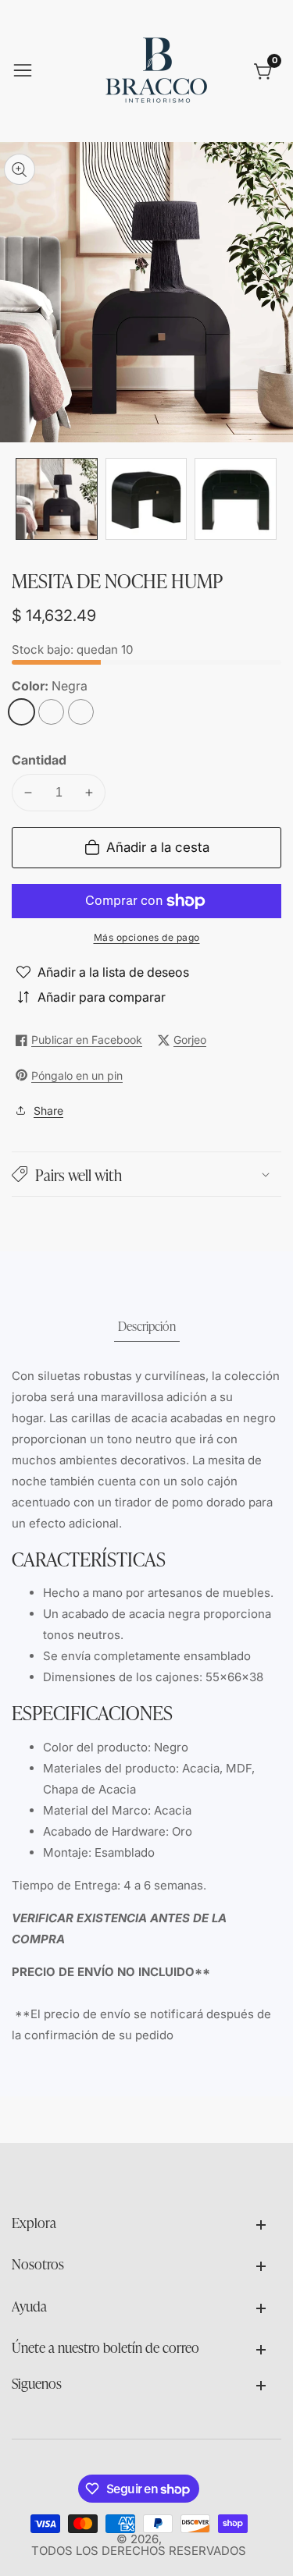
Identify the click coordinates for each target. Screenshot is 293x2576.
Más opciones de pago (147, 937)
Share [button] (48, 1111)
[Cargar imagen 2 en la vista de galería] (146, 499)
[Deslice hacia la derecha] (270, 499)
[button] (146, 1174)
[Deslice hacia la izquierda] (23, 499)
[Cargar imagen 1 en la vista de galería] (57, 499)
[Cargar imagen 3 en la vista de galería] (236, 499)
